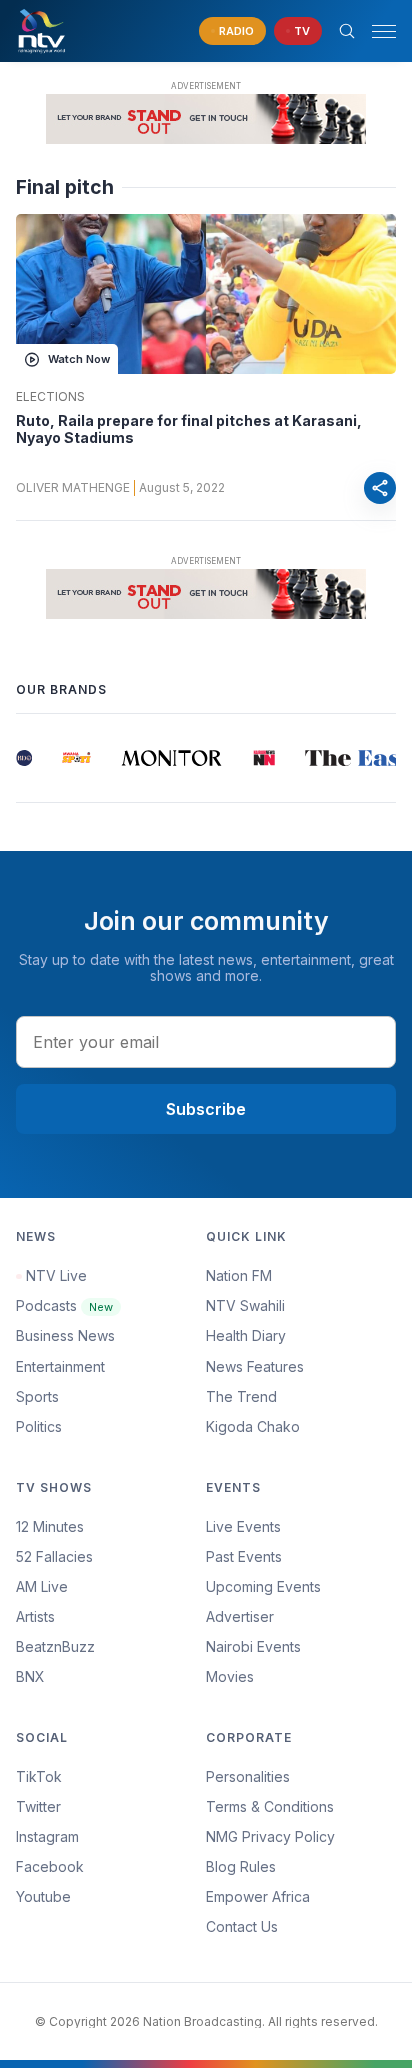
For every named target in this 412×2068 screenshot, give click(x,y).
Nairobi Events (253, 1646)
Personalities (248, 1776)
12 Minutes (50, 1526)
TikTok (39, 1776)
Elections (50, 397)
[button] (376, 31)
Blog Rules (241, 1866)
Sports (37, 1396)
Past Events (244, 1556)
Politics (39, 1426)
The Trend (241, 1396)
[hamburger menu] (384, 31)
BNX (30, 1676)
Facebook (50, 1866)
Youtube (43, 1896)
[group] (20, 758)
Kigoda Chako (253, 1426)
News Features (255, 1366)
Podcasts (64, 1305)
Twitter (38, 1806)
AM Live (42, 1586)
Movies (230, 1676)
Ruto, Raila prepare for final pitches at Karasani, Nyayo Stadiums (189, 429)
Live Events (243, 1526)
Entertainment (60, 1366)
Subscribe (206, 1109)
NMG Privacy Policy (270, 1836)
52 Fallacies (54, 1556)
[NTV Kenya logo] (41, 31)
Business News (65, 1335)
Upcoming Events (263, 1586)
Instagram (47, 1836)
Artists (35, 1616)
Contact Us (242, 1926)
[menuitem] (301, 1647)
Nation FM (239, 1275)
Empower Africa (258, 1896)
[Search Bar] (347, 31)
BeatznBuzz (55, 1646)
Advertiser (240, 1616)
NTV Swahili (245, 1305)
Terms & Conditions (270, 1806)
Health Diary (246, 1335)
